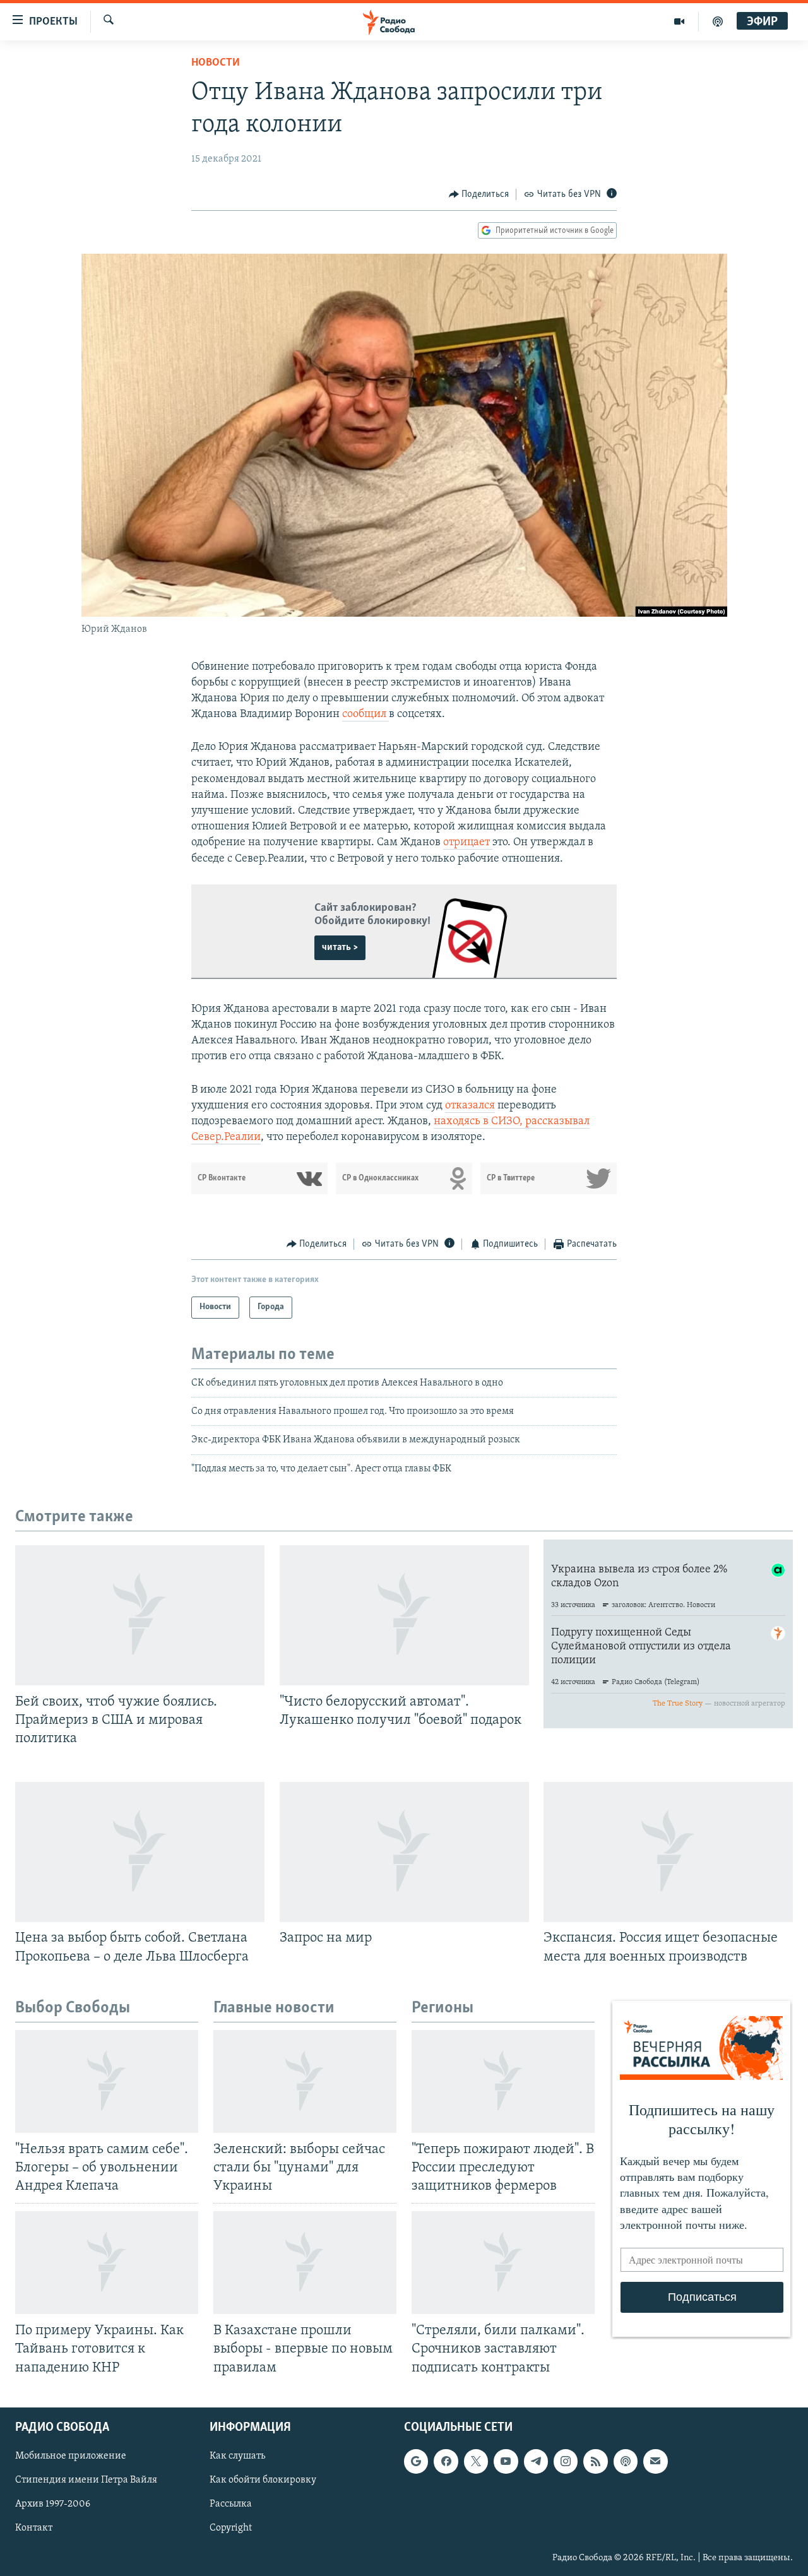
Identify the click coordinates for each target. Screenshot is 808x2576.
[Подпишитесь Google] (416, 2461)
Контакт (34, 2528)
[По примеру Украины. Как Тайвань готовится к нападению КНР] (107, 2263)
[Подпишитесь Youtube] (506, 2461)
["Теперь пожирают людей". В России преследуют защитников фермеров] (503, 2081)
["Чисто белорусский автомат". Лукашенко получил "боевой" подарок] (404, 1615)
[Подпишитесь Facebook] (446, 2461)
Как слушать (237, 2456)
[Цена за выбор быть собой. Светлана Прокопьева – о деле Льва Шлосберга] (140, 1852)
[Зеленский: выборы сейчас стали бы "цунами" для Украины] (305, 2081)
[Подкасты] (626, 2461)
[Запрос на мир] (404, 1852)
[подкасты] (718, 21)
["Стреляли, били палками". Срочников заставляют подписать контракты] (503, 2263)
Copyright (231, 2528)
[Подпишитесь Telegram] (536, 2461)
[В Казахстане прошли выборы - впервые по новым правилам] (305, 2263)
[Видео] (680, 21)
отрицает (468, 843)
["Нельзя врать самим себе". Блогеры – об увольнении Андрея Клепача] (107, 2081)
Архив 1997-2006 (53, 2504)
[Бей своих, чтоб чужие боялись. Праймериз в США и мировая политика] (140, 1615)
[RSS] (595, 2461)
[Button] (479, 194)
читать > (340, 947)
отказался (470, 1106)
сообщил (365, 715)
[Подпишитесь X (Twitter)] (476, 2461)
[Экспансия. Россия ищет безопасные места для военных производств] (668, 1852)
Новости (216, 63)
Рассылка (231, 2504)
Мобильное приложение (71, 2456)
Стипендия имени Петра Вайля (86, 2480)
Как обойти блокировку (263, 2480)
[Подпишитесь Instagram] (566, 2461)
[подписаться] (655, 2461)
